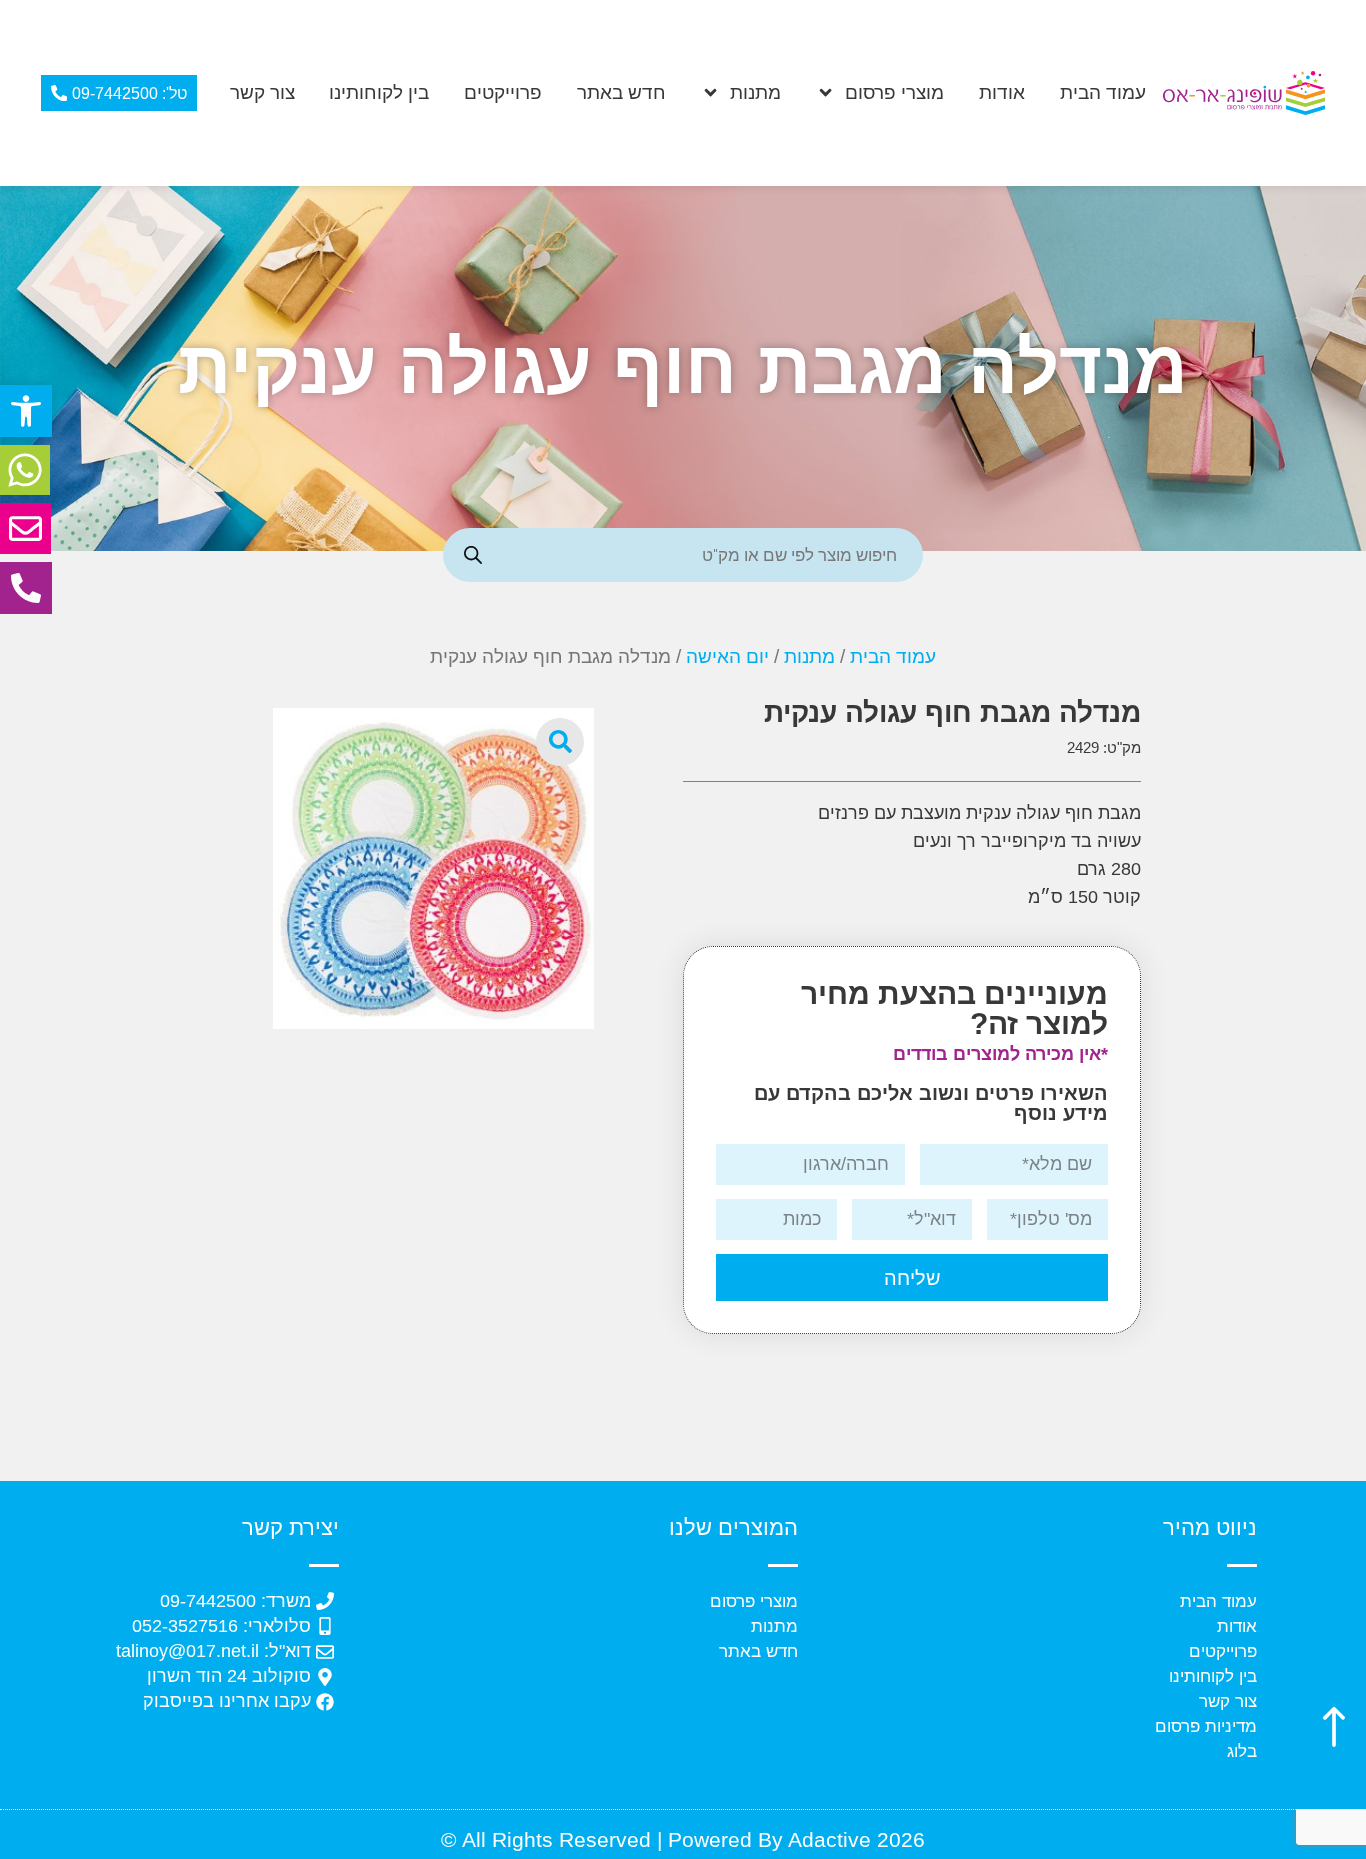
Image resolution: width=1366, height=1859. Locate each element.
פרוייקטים (503, 92)
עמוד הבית (1103, 92)
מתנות (755, 92)
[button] (26, 411)
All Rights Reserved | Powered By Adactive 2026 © (683, 1839)
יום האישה (727, 656)
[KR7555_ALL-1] (433, 868)
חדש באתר (621, 92)
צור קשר (262, 92)
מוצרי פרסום (894, 92)
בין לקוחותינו (379, 92)
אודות (1002, 92)
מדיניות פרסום (1206, 1726)
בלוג (1242, 1751)
